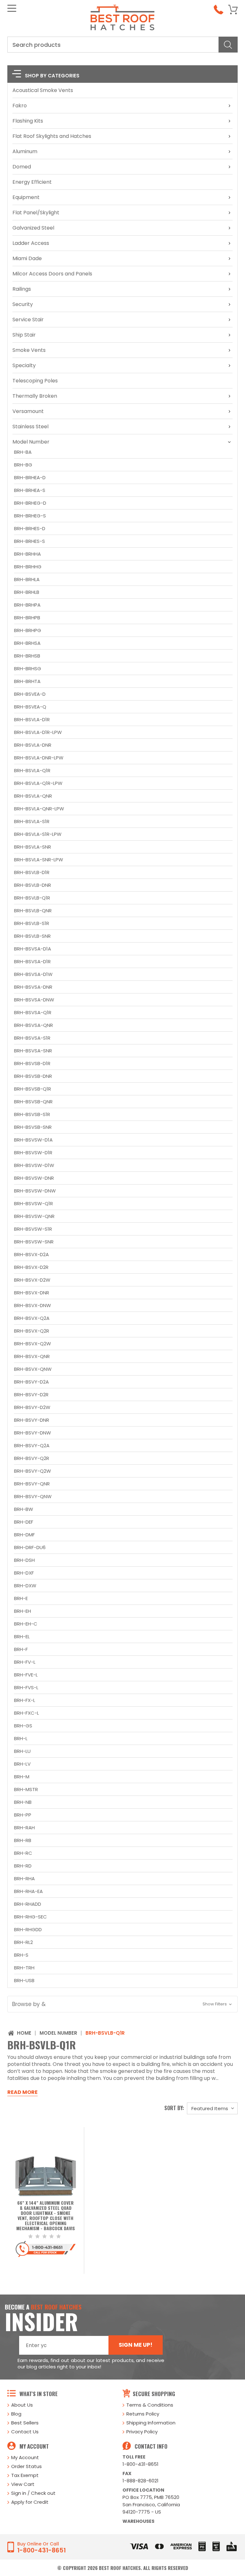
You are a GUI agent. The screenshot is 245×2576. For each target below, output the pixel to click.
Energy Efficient (32, 182)
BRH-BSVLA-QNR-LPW (39, 809)
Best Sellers (25, 2423)
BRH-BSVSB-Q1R (33, 1089)
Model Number (31, 442)
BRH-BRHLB (27, 592)
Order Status (26, 2466)
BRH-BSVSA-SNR (33, 1051)
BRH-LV (22, 1764)
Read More (22, 2092)
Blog (16, 2414)
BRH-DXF (24, 1573)
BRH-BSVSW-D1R (33, 1153)
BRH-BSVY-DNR (32, 1420)
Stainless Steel (30, 427)
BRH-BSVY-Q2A (32, 1445)
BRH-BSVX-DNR (32, 1293)
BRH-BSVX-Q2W (33, 1344)
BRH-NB (23, 1802)
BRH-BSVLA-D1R (32, 719)
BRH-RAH (24, 1828)
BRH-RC (23, 1853)
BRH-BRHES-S (30, 541)
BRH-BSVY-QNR (32, 1484)
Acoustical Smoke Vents (43, 90)
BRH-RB (23, 1840)
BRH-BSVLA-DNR (33, 745)
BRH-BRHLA (27, 579)
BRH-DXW (25, 1586)
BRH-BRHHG (28, 567)
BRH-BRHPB (27, 618)
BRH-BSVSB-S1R (32, 1114)
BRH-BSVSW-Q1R (33, 1203)
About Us (22, 2405)
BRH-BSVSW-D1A (33, 1140)
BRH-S (21, 1955)
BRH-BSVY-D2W (32, 1407)
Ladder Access (31, 243)
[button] (122, 2004)
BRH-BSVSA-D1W (33, 974)
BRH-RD (23, 1866)
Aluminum (25, 151)
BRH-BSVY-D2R (31, 1395)
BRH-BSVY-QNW (33, 1496)
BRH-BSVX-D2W (32, 1280)
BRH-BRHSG (28, 669)
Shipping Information (151, 2423)
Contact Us (25, 2432)
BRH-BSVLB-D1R (32, 872)
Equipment (26, 197)
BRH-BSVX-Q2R (32, 1331)
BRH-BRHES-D (30, 528)
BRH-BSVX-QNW (33, 1369)
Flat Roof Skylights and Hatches (52, 136)
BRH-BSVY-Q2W (33, 1471)
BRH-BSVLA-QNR (33, 796)
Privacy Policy (142, 2432)
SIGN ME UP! (136, 2345)
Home (24, 2033)
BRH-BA (23, 452)
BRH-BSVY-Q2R (32, 1458)
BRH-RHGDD (28, 1929)
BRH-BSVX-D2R (31, 1267)
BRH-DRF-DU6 (30, 1547)
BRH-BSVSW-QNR (34, 1216)
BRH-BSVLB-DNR (33, 885)
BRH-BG (23, 465)
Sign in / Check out (33, 2493)
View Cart (23, 2484)
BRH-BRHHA (27, 554)
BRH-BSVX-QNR (32, 1356)
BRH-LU (22, 1751)
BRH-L (21, 1738)
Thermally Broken (35, 396)
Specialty (24, 365)
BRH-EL (22, 1637)
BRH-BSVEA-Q (30, 707)
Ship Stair (24, 335)
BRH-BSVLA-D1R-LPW (38, 732)
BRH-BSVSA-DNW (34, 1000)
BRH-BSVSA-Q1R (33, 1012)
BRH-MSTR (26, 1789)
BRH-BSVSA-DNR (33, 987)
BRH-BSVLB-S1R (32, 923)
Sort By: (174, 2108)
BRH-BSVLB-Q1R (32, 898)
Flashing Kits (28, 121)
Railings (22, 289)
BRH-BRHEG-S (30, 516)
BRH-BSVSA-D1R (32, 961)
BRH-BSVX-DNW (33, 1305)
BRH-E (21, 1598)
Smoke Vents (29, 350)
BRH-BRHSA (27, 643)
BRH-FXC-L (26, 1713)
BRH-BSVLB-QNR (33, 911)
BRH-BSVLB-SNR (32, 936)
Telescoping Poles (35, 381)
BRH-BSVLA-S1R (32, 821)
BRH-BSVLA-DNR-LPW (39, 758)
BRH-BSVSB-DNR (33, 1076)
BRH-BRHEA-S (30, 490)
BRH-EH (22, 1611)
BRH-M (22, 1777)
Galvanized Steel (33, 228)
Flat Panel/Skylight (36, 213)
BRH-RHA (24, 1879)
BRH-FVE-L (26, 1675)
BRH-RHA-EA (28, 1891)
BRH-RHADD (28, 1904)
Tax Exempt (25, 2475)
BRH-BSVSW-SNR (34, 1242)
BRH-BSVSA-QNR (33, 1025)
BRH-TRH (24, 1968)
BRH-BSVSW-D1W (34, 1165)
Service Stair (28, 320)
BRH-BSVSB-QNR (33, 1102)
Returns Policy (143, 2414)
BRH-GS (23, 1726)
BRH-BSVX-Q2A (32, 1318)
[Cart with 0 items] (233, 10)
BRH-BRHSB (27, 656)
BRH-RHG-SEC (30, 1917)
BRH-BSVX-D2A (31, 1254)
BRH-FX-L (25, 1700)
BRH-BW (24, 1509)
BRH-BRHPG (28, 630)
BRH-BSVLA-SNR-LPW (39, 860)
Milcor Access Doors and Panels (52, 274)
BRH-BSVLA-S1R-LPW (38, 834)
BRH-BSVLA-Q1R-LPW (38, 783)
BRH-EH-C (26, 1624)
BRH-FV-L (25, 1662)
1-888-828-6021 (141, 2481)
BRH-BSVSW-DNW (35, 1191)
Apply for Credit (30, 2502)
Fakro (20, 106)
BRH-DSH (24, 1560)
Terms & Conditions (150, 2405)
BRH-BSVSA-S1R (32, 1038)
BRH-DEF (24, 1522)
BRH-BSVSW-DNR (34, 1178)
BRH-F (21, 1649)
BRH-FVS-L (26, 1687)
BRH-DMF (24, 1535)
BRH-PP (23, 1815)
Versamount (28, 411)
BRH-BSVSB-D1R (32, 1063)
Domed (22, 167)
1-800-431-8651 (141, 2464)
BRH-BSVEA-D (30, 694)
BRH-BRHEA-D (30, 477)
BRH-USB (24, 1980)
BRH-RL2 (23, 1942)
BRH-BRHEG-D (30, 503)
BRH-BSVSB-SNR (33, 1127)
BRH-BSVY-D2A (31, 1382)
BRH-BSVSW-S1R (33, 1229)
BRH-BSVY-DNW (33, 1433)
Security (23, 304)
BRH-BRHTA (27, 681)
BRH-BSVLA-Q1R (32, 770)
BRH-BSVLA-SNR (33, 847)
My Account (25, 2457)
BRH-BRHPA (27, 605)
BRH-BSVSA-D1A (33, 949)
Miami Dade (27, 258)
